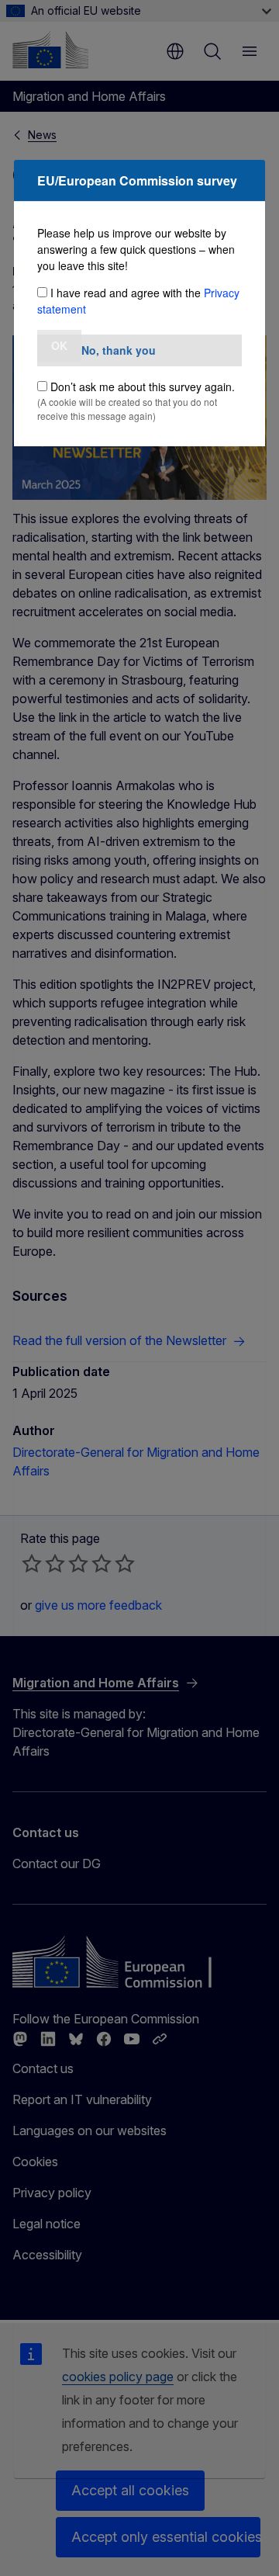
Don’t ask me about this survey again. (143, 387)
